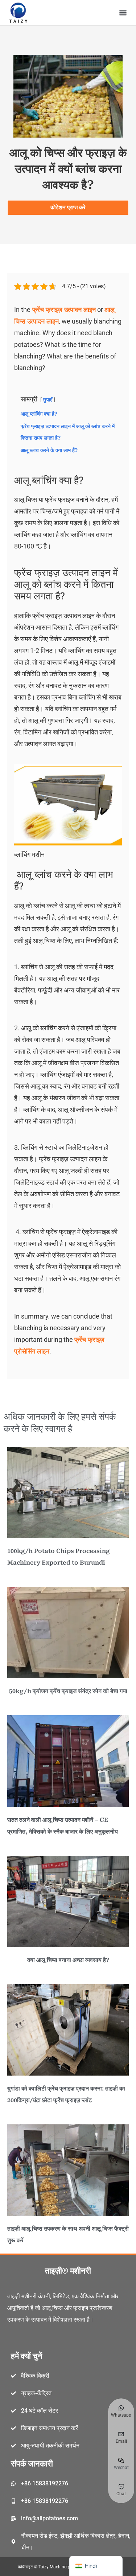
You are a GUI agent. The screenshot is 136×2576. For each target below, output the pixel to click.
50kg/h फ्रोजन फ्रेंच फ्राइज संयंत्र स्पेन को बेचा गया (68, 1691)
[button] (123, 13)
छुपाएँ (48, 400)
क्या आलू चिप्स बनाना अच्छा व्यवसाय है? (68, 1960)
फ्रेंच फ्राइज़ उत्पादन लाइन (63, 310)
